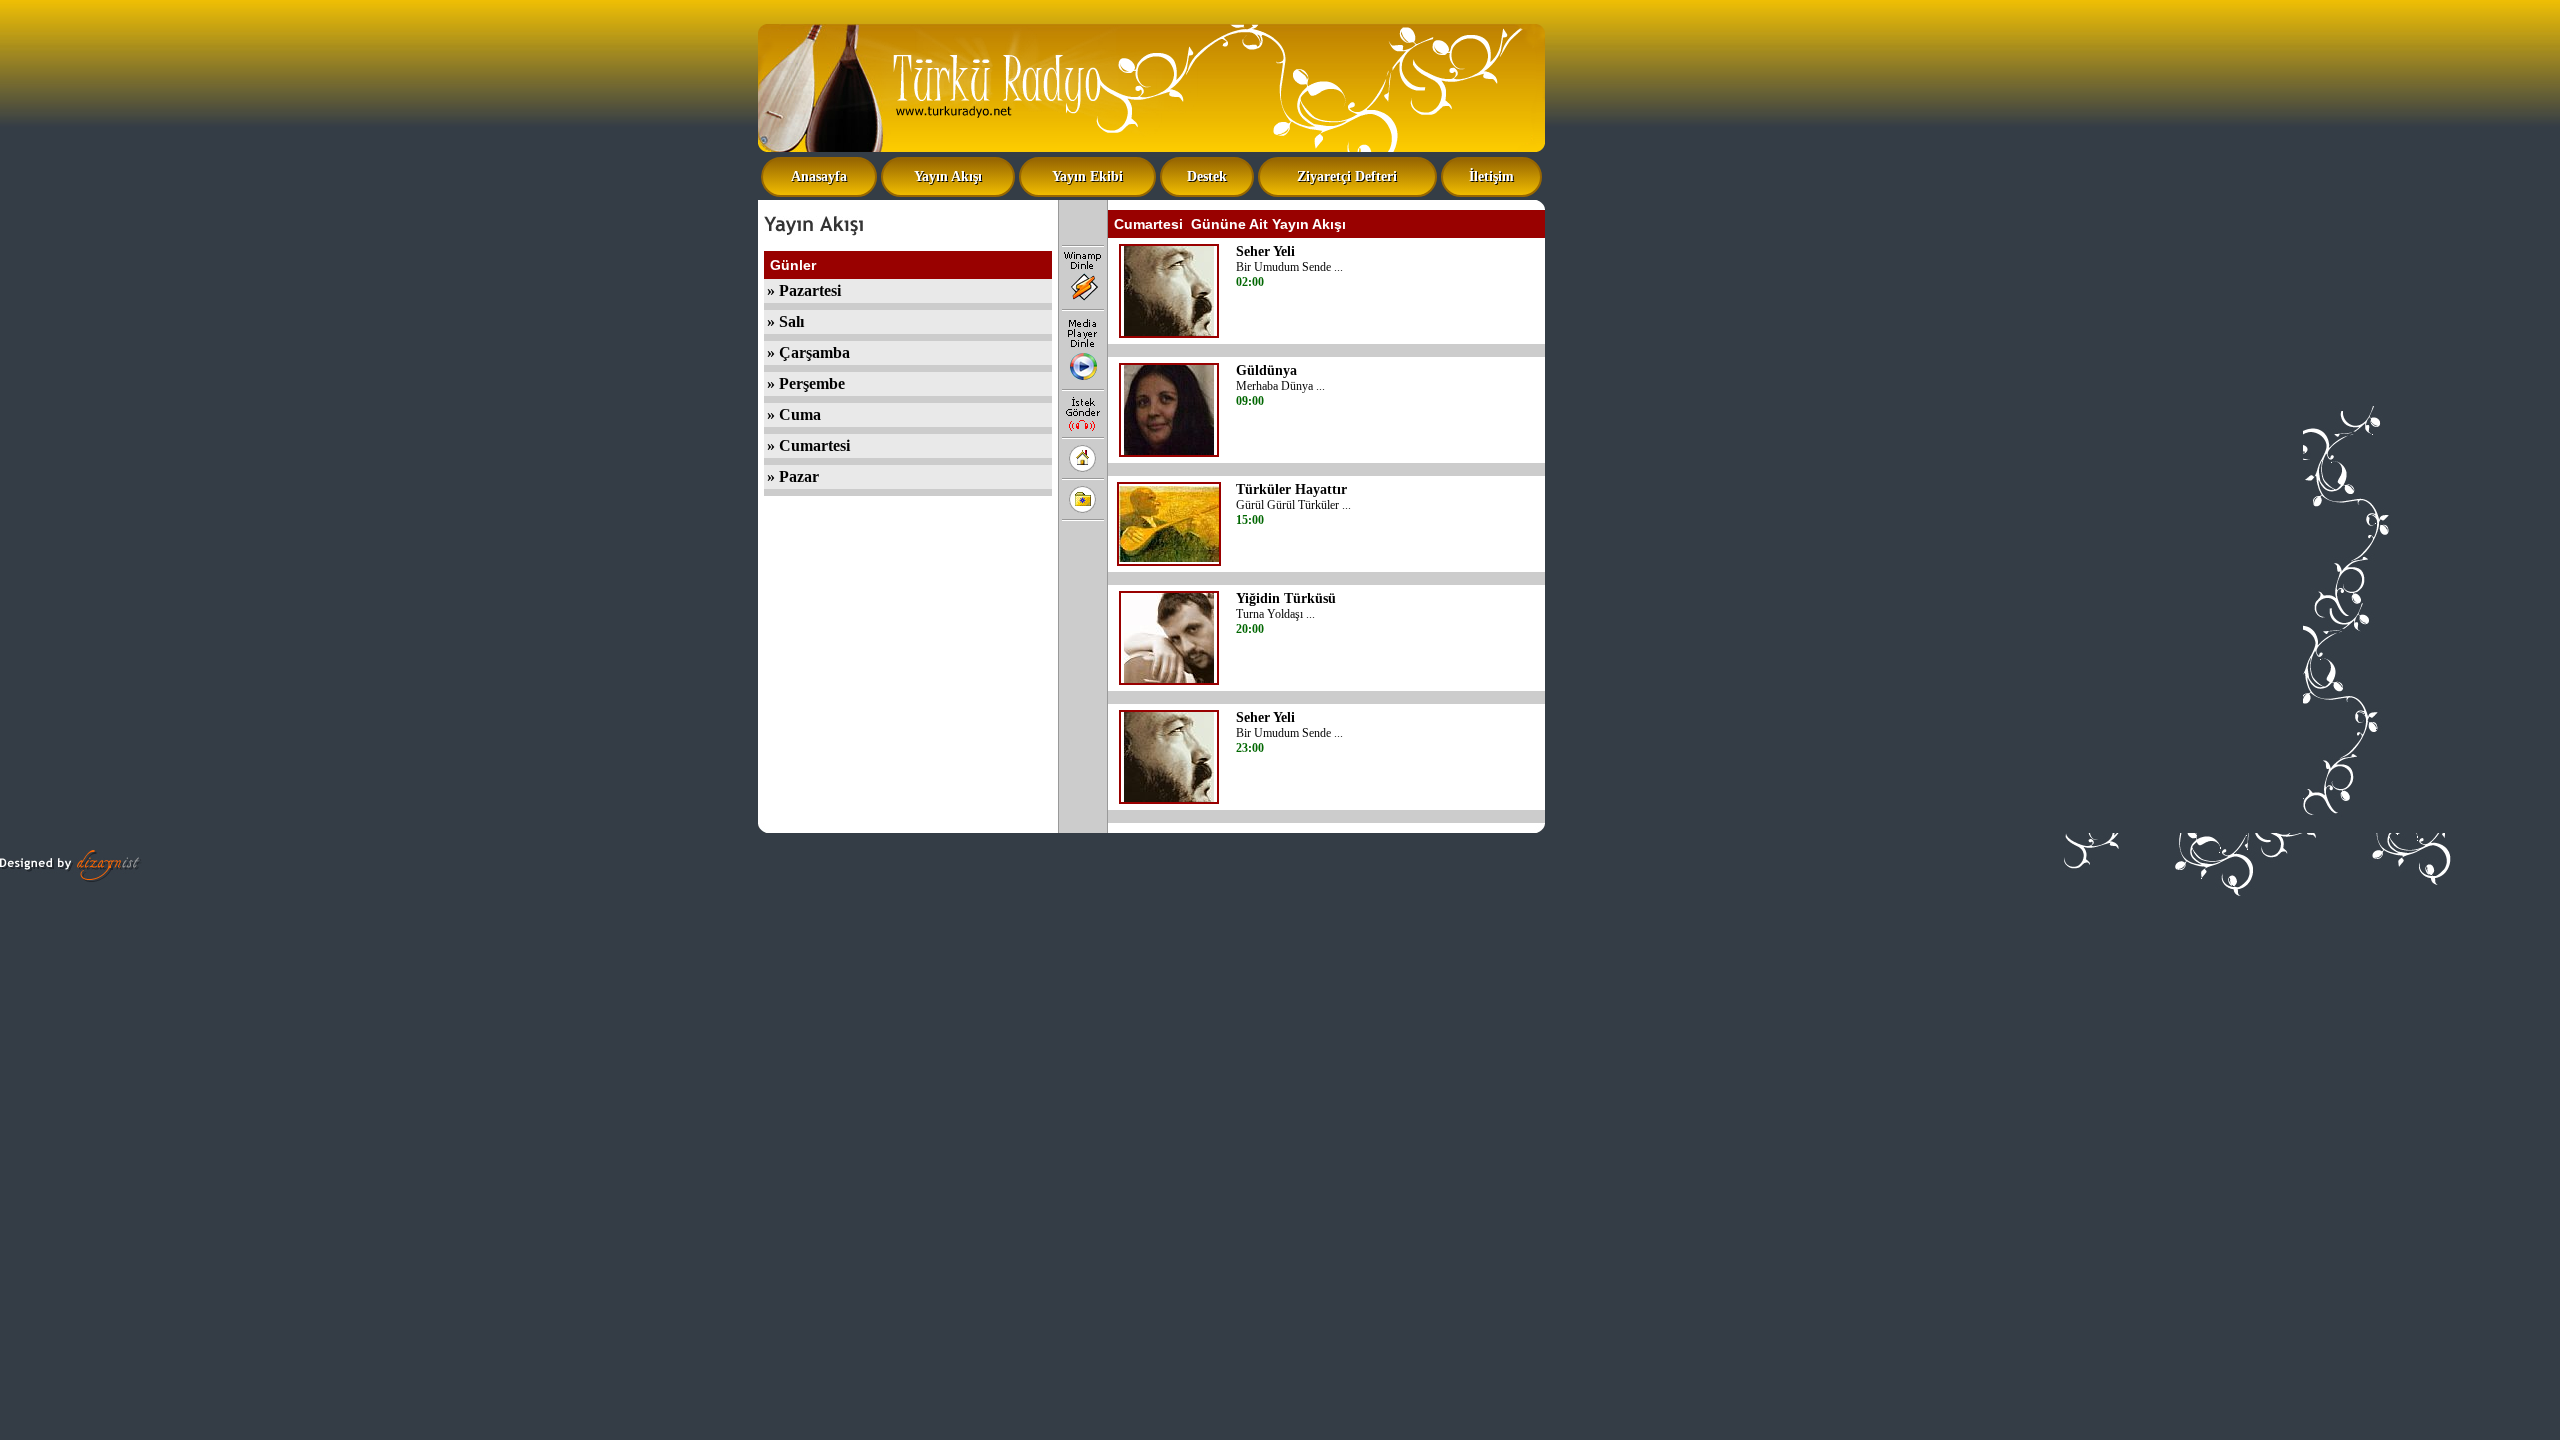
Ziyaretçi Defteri (1347, 176)
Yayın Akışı (948, 176)
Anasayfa (819, 176)
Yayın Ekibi (1087, 176)
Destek (1207, 176)
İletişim (1491, 176)
